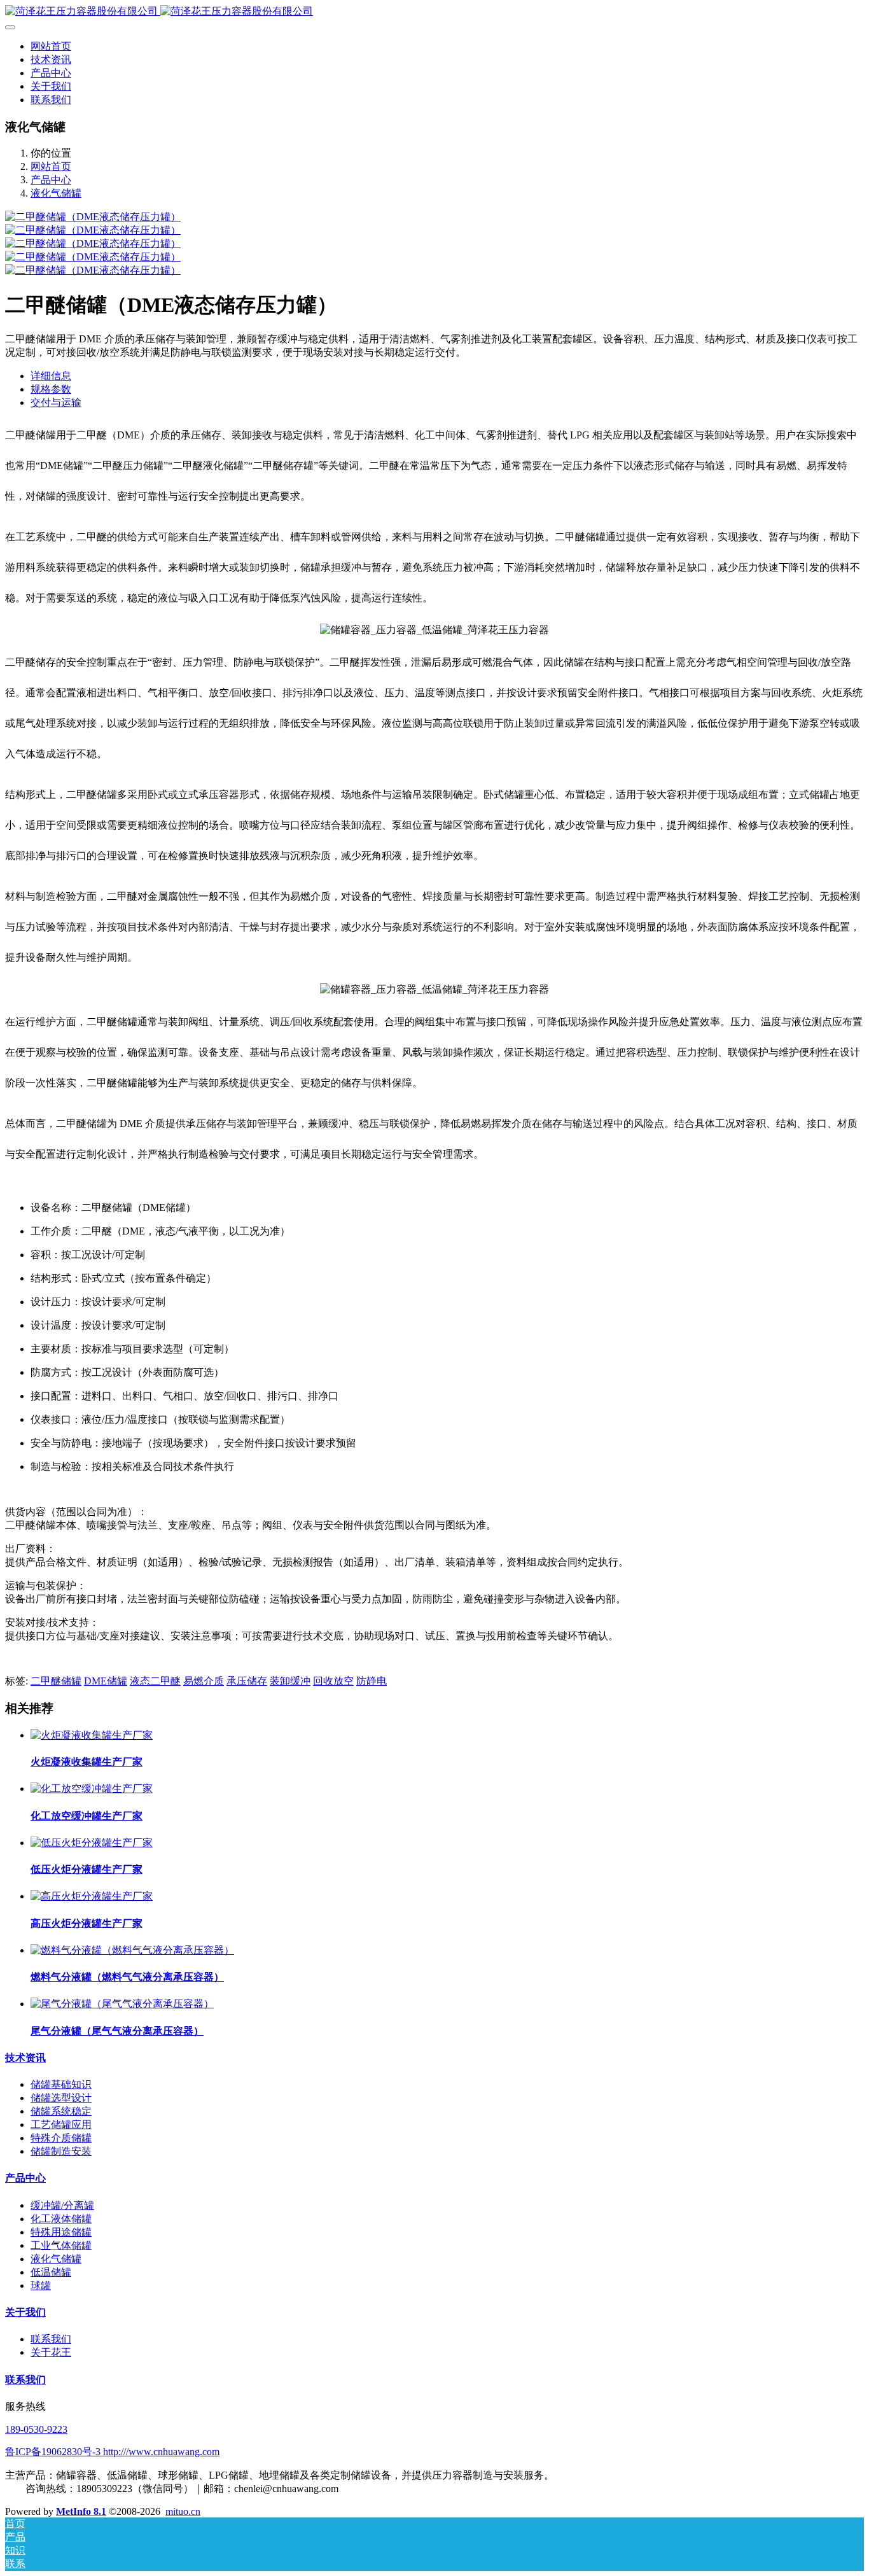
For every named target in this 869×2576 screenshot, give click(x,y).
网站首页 (51, 46)
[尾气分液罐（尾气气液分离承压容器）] (122, 2004)
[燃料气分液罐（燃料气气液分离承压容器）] (132, 1950)
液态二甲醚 (155, 1681)
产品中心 (51, 180)
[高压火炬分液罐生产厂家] (92, 1896)
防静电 (372, 1681)
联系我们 (51, 2339)
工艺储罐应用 (61, 2124)
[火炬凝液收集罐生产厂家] (92, 1735)
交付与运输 (56, 402)
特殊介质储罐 (61, 2138)
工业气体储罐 (61, 2245)
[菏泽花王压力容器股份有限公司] (434, 12)
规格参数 (51, 389)
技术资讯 (25, 2058)
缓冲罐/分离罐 (62, 2205)
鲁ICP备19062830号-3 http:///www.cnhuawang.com (112, 2452)
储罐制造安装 (61, 2151)
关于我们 (25, 2312)
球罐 (41, 2285)
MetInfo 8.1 (81, 2511)
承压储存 (247, 1681)
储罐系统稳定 (61, 2111)
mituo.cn (183, 2511)
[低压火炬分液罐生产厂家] (92, 1843)
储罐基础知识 (61, 2084)
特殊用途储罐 (61, 2232)
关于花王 (51, 2352)
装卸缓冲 (290, 1681)
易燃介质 (204, 1681)
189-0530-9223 (36, 2429)
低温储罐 (51, 2272)
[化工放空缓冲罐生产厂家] (92, 1788)
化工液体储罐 (61, 2219)
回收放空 (333, 1681)
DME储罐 (106, 1681)
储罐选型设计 (61, 2098)
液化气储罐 (56, 193)
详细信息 (51, 376)
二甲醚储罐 (56, 1681)
